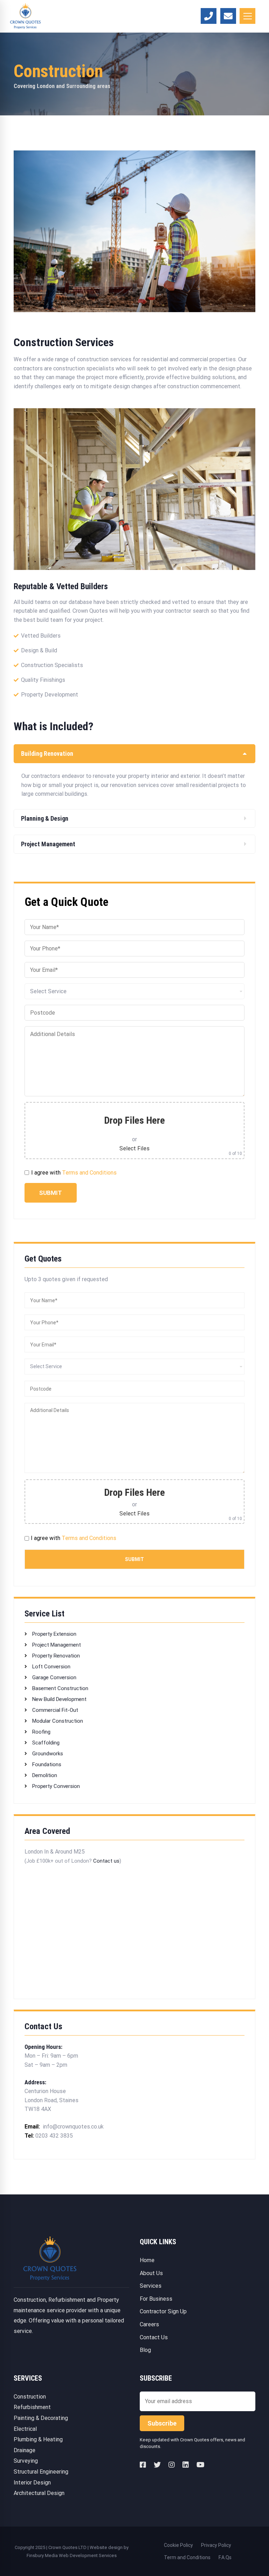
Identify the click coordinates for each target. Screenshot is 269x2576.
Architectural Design (39, 2493)
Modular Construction (57, 1721)
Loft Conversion (51, 1667)
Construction (30, 2397)
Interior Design (32, 2483)
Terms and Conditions (89, 1173)
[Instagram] (172, 2465)
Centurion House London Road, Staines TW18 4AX (51, 2100)
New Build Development (59, 1699)
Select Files (134, 1148)
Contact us (106, 1861)
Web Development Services (88, 2555)
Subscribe (162, 2423)
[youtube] (201, 2465)
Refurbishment (32, 2407)
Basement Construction (60, 1688)
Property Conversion (55, 1786)
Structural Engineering (41, 2472)
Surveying (26, 2461)
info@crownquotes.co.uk (73, 2127)
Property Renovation (55, 1656)
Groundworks (47, 1754)
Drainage (25, 2450)
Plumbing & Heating (38, 2439)
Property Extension (54, 1634)
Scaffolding (45, 1743)
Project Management (56, 1645)
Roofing (41, 1732)
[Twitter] (157, 2465)
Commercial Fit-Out (54, 1710)
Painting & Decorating (41, 2418)
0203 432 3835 (54, 2136)
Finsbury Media (43, 2555)
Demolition (44, 1775)
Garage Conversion (54, 1677)
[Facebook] (143, 2465)
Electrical (25, 2429)
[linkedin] (186, 2465)
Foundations (46, 1764)
